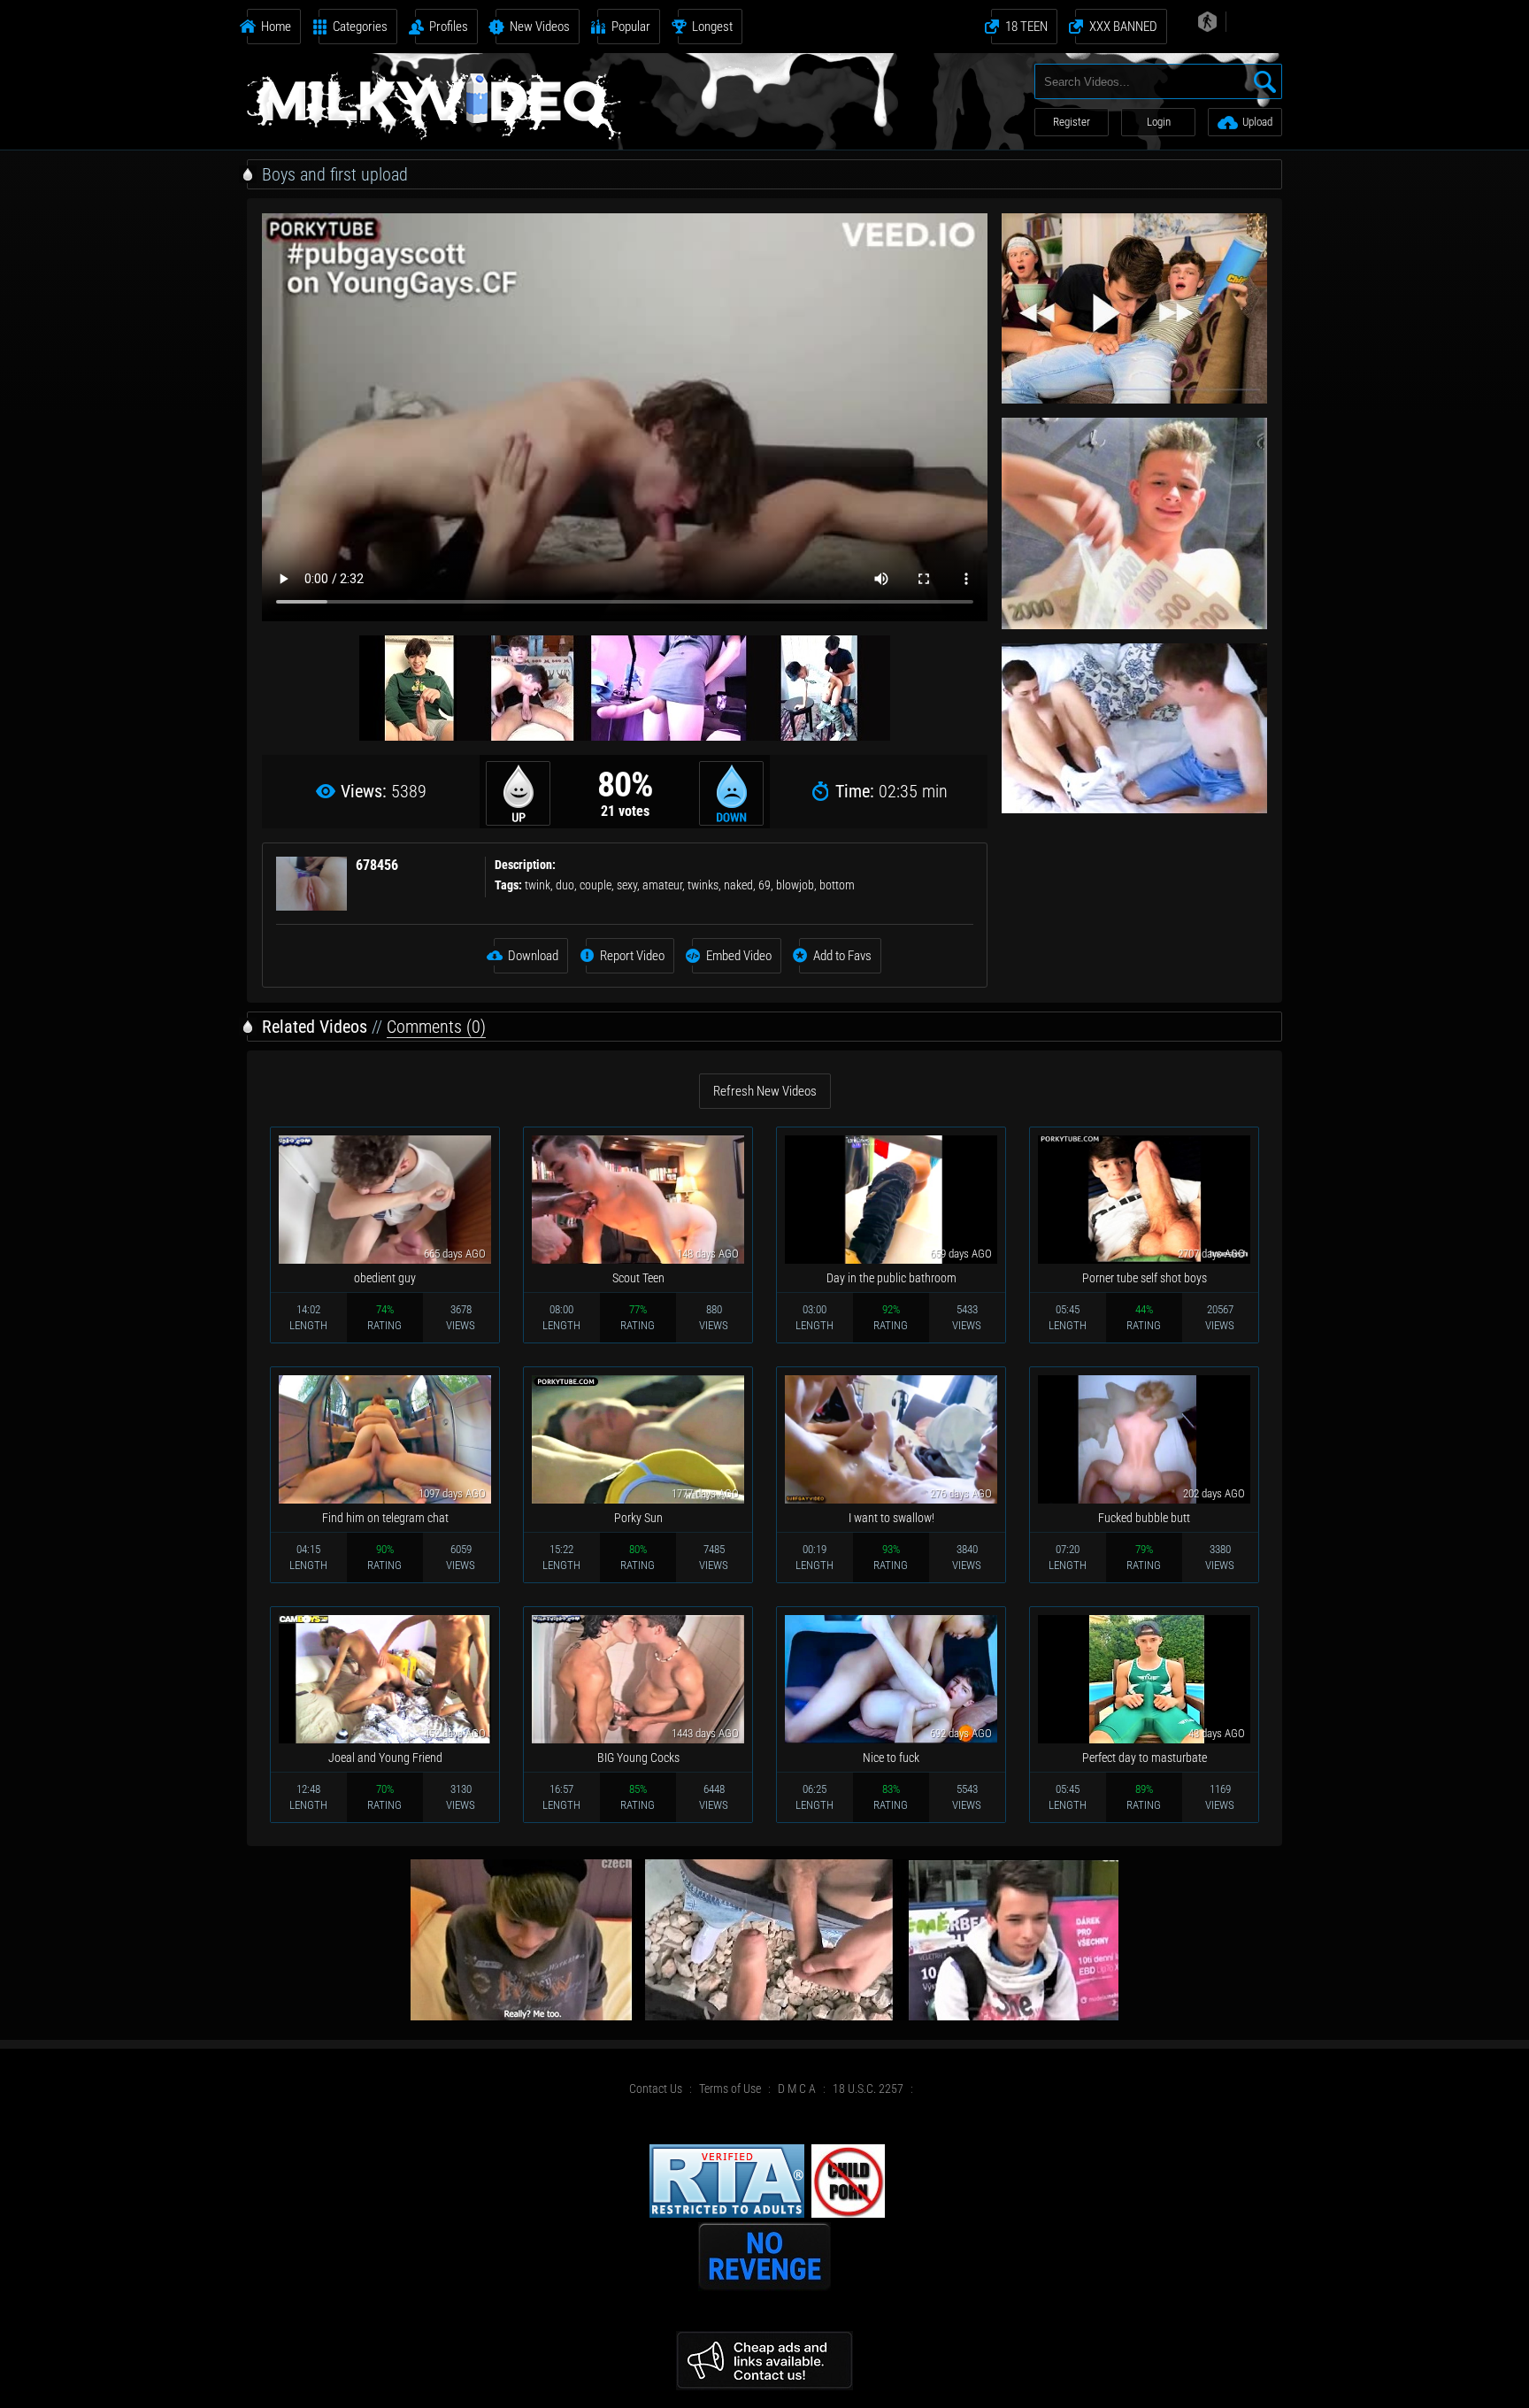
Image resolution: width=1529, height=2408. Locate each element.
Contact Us (656, 2089)
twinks (703, 885)
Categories (360, 27)
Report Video (632, 956)
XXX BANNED (1123, 27)
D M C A (797, 2089)
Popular (631, 27)
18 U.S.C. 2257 (868, 2089)
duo (565, 885)
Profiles (449, 27)
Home (276, 27)
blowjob (795, 885)
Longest (712, 27)
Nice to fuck (891, 1758)
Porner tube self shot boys (1145, 1278)
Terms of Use (730, 2089)
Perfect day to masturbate (1145, 1758)
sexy (627, 885)
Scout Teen (638, 1278)
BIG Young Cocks (638, 1758)
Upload (1257, 122)
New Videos (540, 27)
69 (764, 885)
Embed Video (739, 956)
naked (738, 885)
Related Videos (315, 1027)
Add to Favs (842, 956)
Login (1159, 122)
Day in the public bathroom (891, 1278)
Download (533, 956)
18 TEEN (1026, 27)
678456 (377, 865)
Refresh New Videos (765, 1091)
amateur (662, 885)
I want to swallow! (891, 1518)
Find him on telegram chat (385, 1518)
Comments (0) (436, 1027)
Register (1072, 122)
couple (595, 885)
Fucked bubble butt (1144, 1518)
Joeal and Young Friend (385, 1758)
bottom (837, 885)
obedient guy (385, 1278)
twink (538, 885)
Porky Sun (638, 1518)
